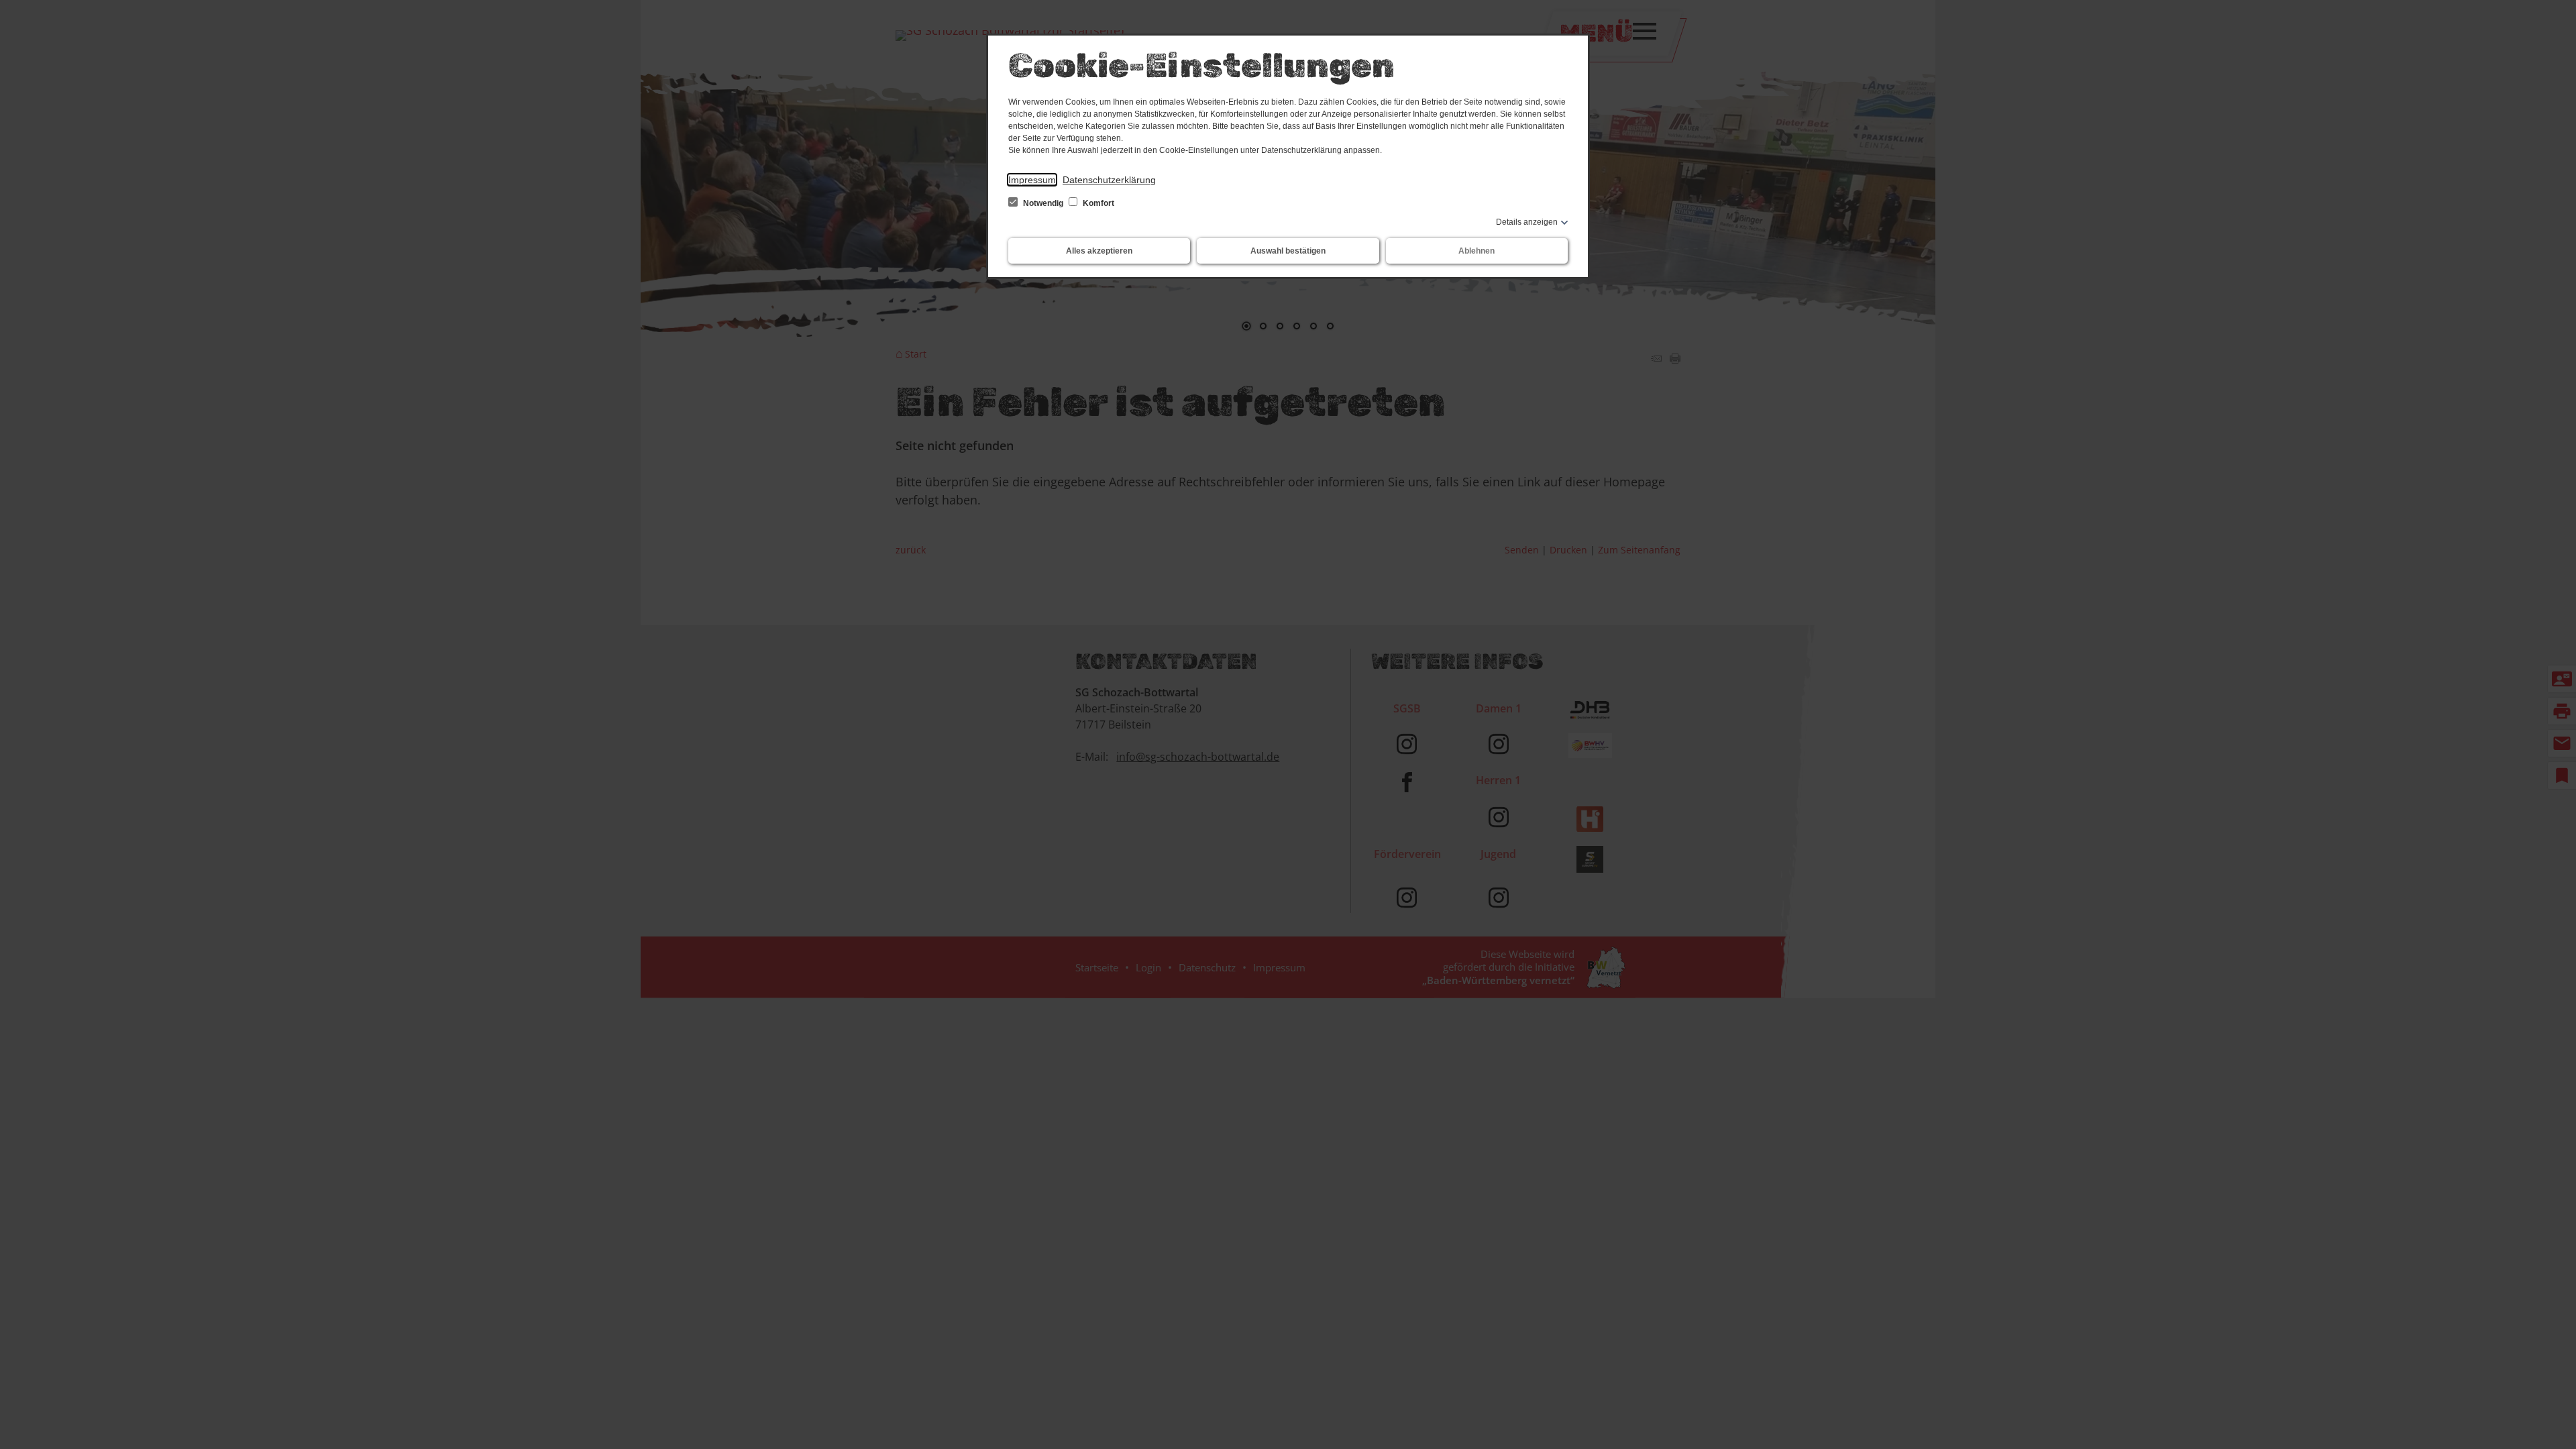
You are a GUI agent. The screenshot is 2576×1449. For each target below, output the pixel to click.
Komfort (1097, 203)
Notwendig (1043, 203)
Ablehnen (1477, 251)
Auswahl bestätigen (1288, 251)
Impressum (1032, 180)
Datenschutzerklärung (1109, 180)
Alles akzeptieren (1099, 251)
